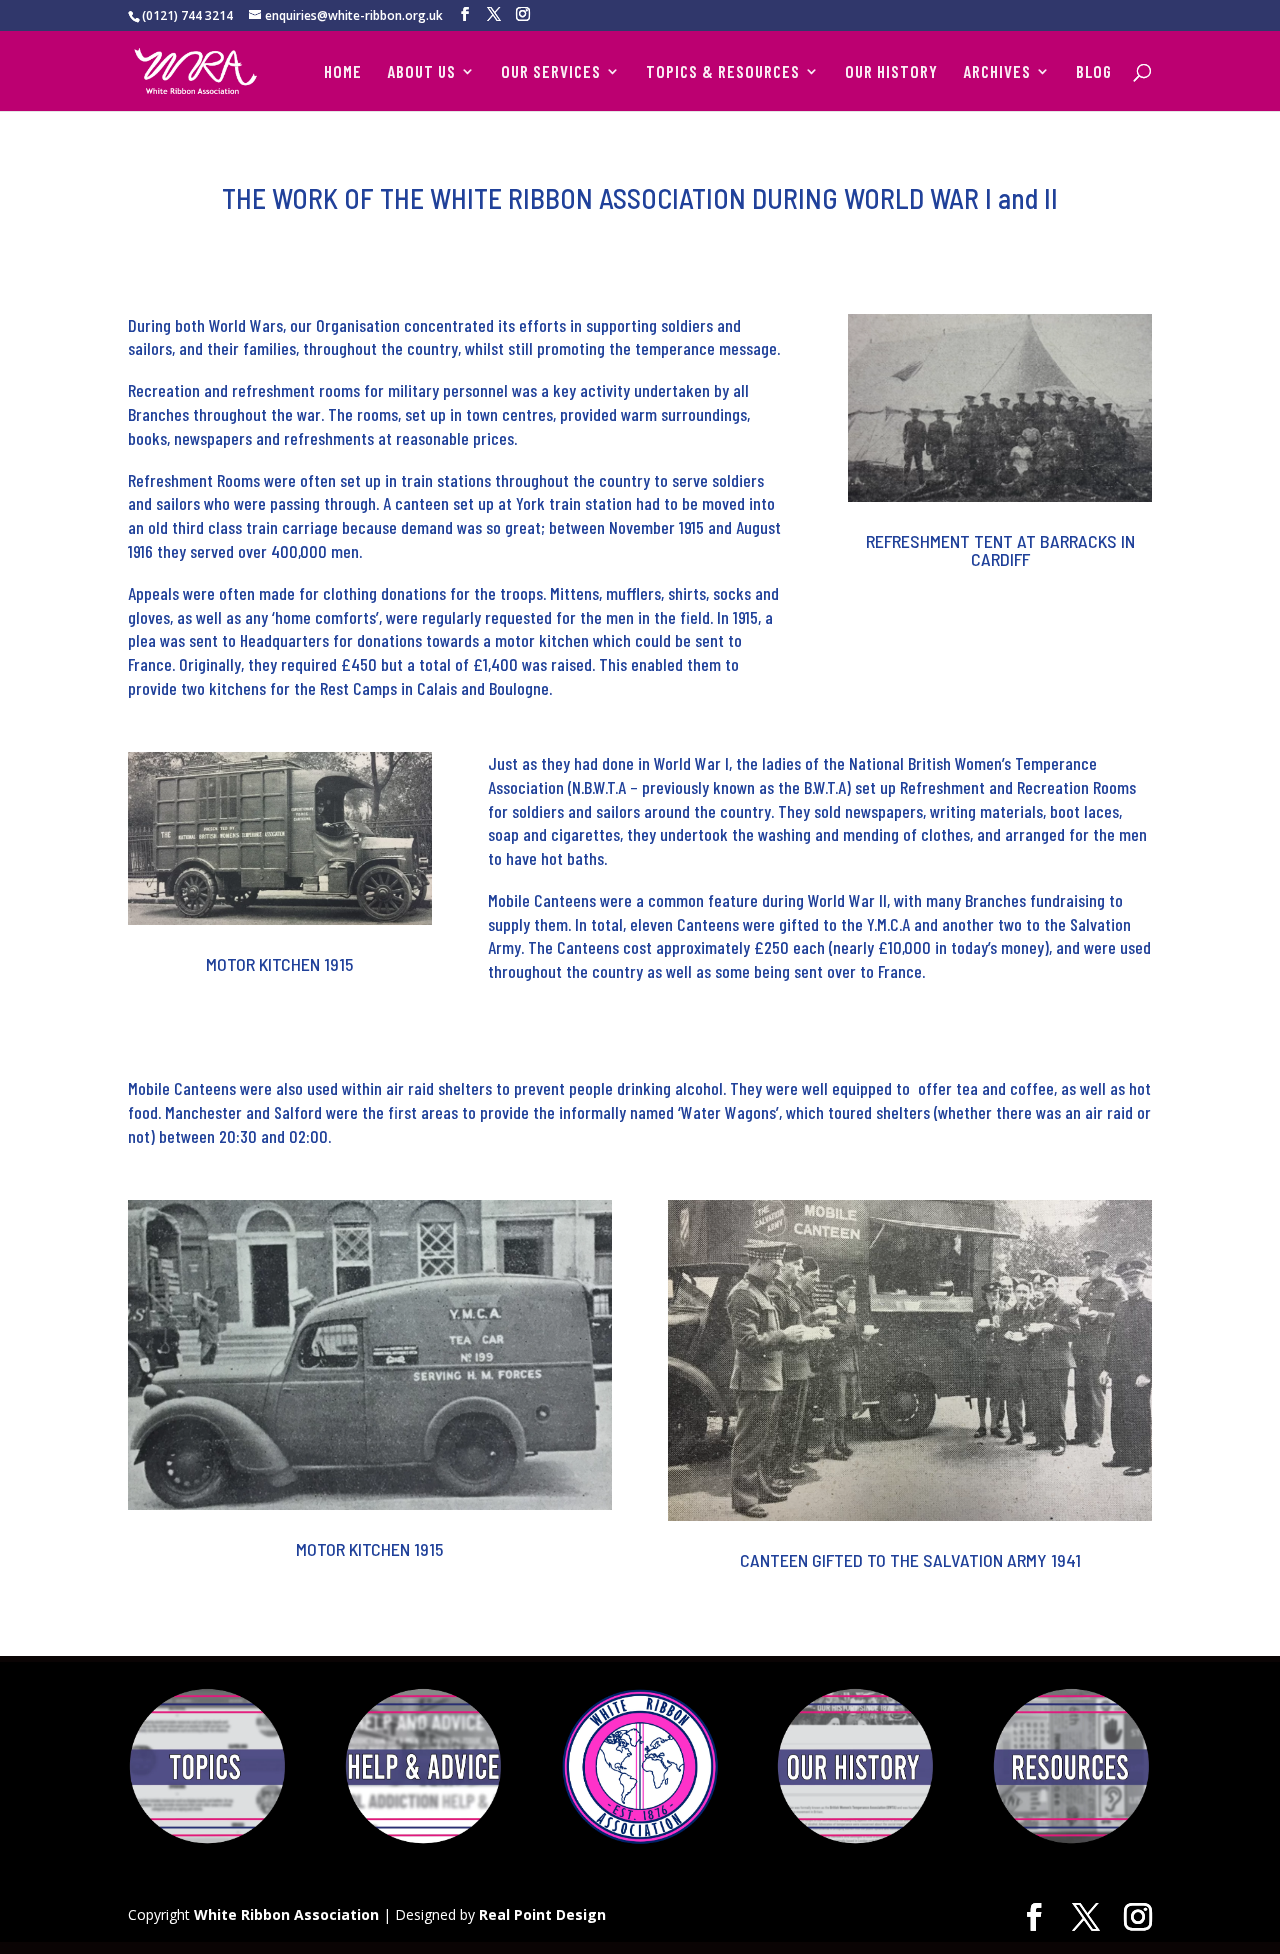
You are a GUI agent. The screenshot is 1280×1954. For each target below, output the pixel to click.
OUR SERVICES (551, 72)
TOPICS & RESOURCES (723, 72)
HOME (343, 72)
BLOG (1094, 72)
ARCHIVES (997, 72)
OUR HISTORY (891, 72)
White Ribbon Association (286, 1914)
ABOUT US (421, 72)
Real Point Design (542, 1914)
